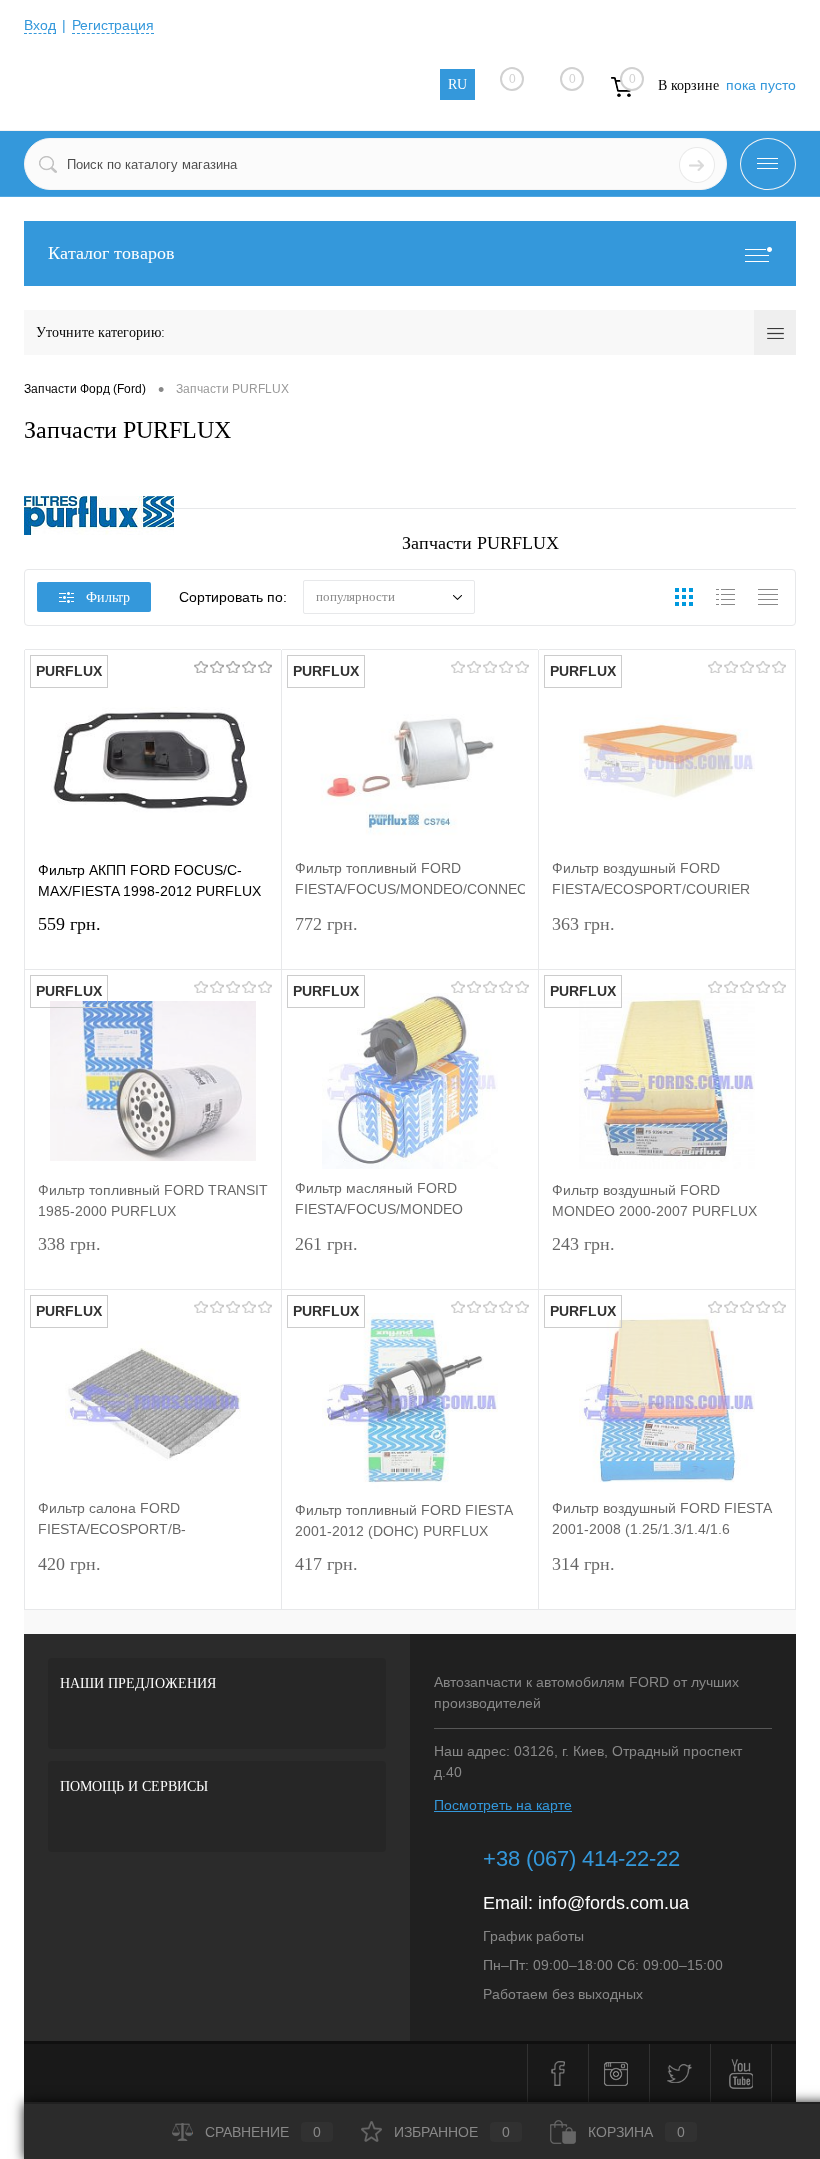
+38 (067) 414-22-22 (581, 1858)
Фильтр (108, 597)
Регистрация (113, 25)
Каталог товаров (111, 253)
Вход (40, 25)
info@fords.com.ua (613, 1903)
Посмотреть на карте (503, 1805)
